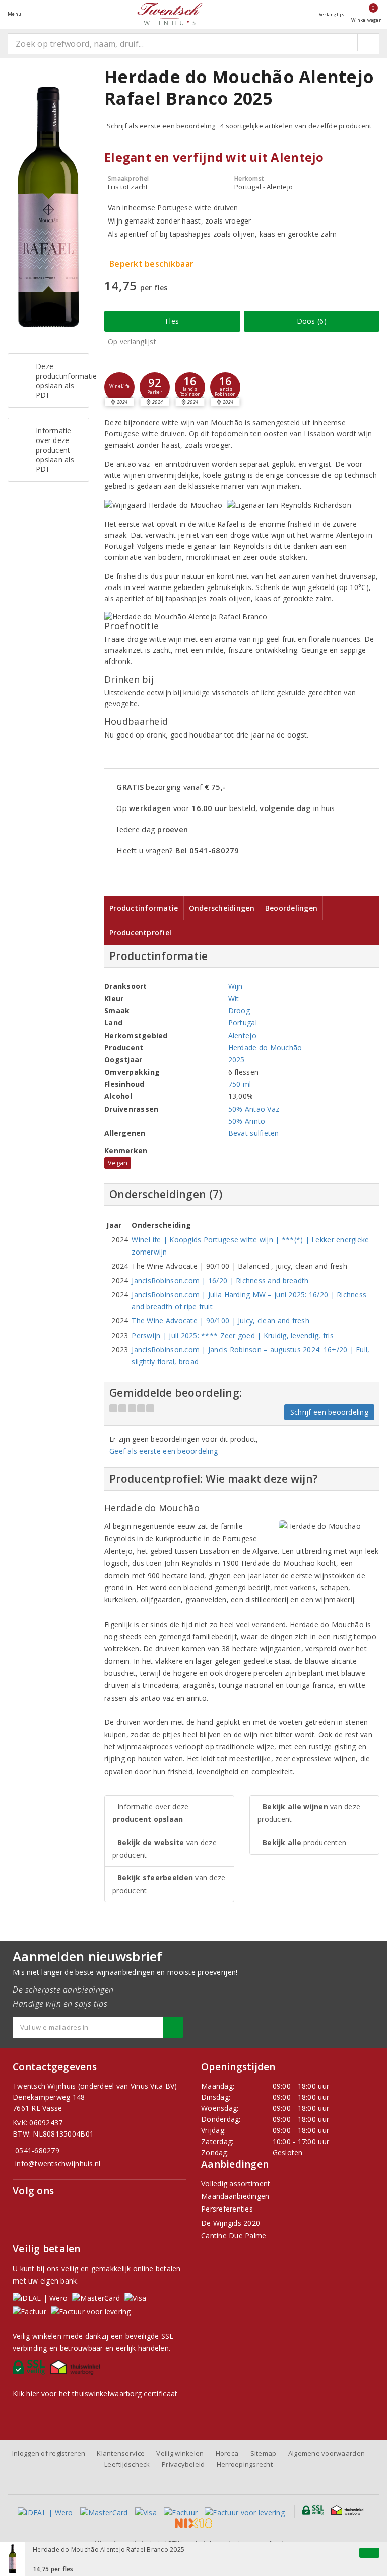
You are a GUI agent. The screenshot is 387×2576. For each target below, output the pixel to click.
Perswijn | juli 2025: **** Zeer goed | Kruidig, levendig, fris (233, 1335)
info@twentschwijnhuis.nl (58, 2163)
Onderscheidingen (222, 908)
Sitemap (264, 2453)
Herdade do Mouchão (265, 1047)
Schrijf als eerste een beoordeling (161, 126)
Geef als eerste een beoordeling (164, 1451)
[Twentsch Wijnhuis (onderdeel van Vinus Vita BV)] (170, 14)
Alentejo (242, 1035)
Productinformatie (144, 908)
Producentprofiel (140, 933)
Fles (172, 321)
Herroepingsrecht (245, 2464)
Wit (234, 999)
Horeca (227, 2453)
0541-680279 (37, 2150)
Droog (239, 1011)
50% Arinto (247, 1121)
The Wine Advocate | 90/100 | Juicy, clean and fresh (220, 1321)
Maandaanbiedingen (235, 2196)
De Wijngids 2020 (231, 2223)
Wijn (236, 986)
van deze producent (165, 1849)
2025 (237, 1059)
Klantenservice (121, 2453)
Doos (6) (312, 321)
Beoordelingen (291, 908)
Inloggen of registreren (49, 2453)
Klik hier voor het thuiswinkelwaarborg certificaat (95, 2394)
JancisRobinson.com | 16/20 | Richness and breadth (220, 1280)
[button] (119, 387)
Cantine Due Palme (234, 2235)
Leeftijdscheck (127, 2464)
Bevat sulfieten (254, 1133)
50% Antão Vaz (254, 1109)
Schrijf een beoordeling (329, 1412)
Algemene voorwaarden (327, 2453)
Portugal (243, 1023)
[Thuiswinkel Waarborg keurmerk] (77, 2370)
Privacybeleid (183, 2464)
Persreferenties (227, 2209)
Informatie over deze (150, 1813)
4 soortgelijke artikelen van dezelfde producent (296, 126)
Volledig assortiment (236, 2184)
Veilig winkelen (180, 2453)
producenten (304, 1842)
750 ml (240, 1084)
